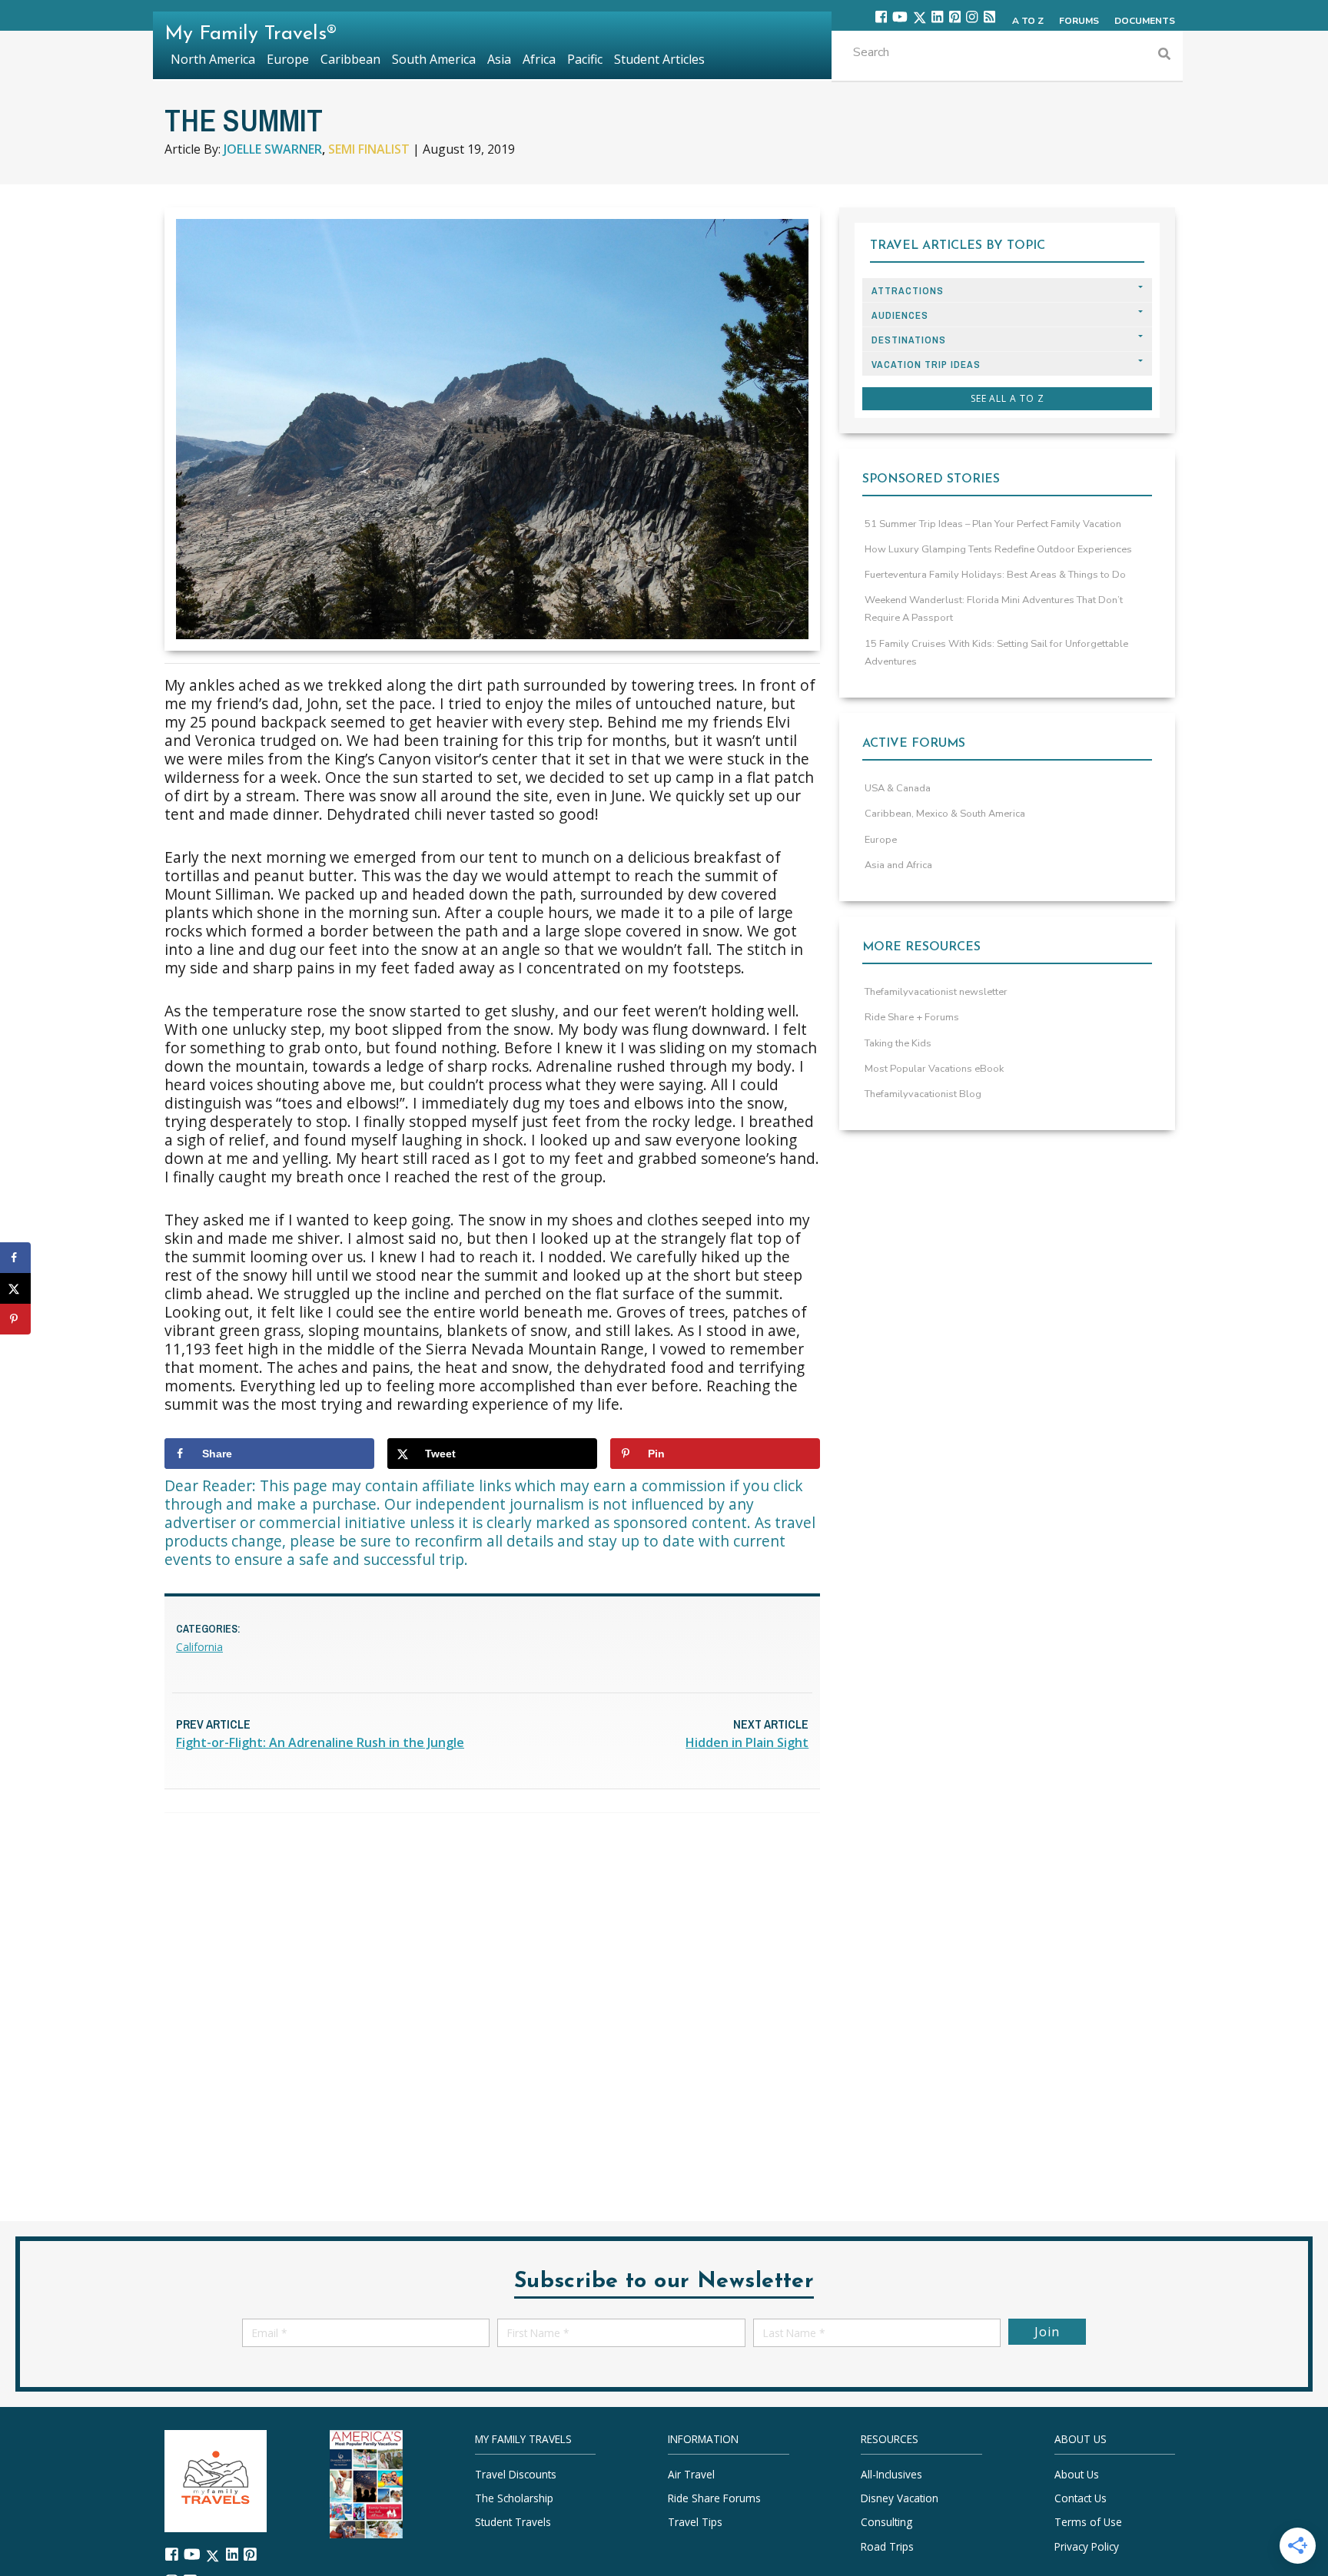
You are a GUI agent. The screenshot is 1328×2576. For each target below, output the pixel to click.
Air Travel (691, 2474)
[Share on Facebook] (15, 1258)
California (199, 1647)
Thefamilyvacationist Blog (923, 1094)
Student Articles (659, 59)
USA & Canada (898, 788)
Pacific (585, 59)
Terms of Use (1088, 2522)
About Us (1077, 2474)
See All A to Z (1008, 398)
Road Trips (887, 2546)
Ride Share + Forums (912, 1017)
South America (434, 59)
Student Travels (513, 2522)
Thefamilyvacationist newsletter (936, 992)
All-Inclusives (891, 2474)
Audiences (900, 315)
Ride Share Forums (714, 2498)
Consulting (886, 2522)
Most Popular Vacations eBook (934, 1069)
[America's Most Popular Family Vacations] (366, 2483)
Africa (539, 59)
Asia (499, 59)
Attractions (908, 291)
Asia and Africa (898, 865)
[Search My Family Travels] (1164, 56)
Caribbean (350, 59)
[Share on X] (15, 1288)
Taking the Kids (898, 1043)
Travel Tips (695, 2522)
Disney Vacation (900, 2498)
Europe (881, 840)
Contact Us (1081, 2498)
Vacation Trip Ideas (926, 365)
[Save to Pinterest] (15, 1319)
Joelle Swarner (273, 149)
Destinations (909, 340)
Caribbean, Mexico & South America (945, 814)
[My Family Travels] (216, 2480)
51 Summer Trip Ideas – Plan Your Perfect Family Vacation (993, 524)
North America (213, 59)
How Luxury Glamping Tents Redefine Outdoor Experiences (998, 549)
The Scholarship (514, 2498)
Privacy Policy (1087, 2546)
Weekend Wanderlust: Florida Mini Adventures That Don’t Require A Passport (994, 609)
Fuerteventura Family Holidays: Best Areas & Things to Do (995, 575)
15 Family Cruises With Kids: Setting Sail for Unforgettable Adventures (996, 653)
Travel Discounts (516, 2474)
